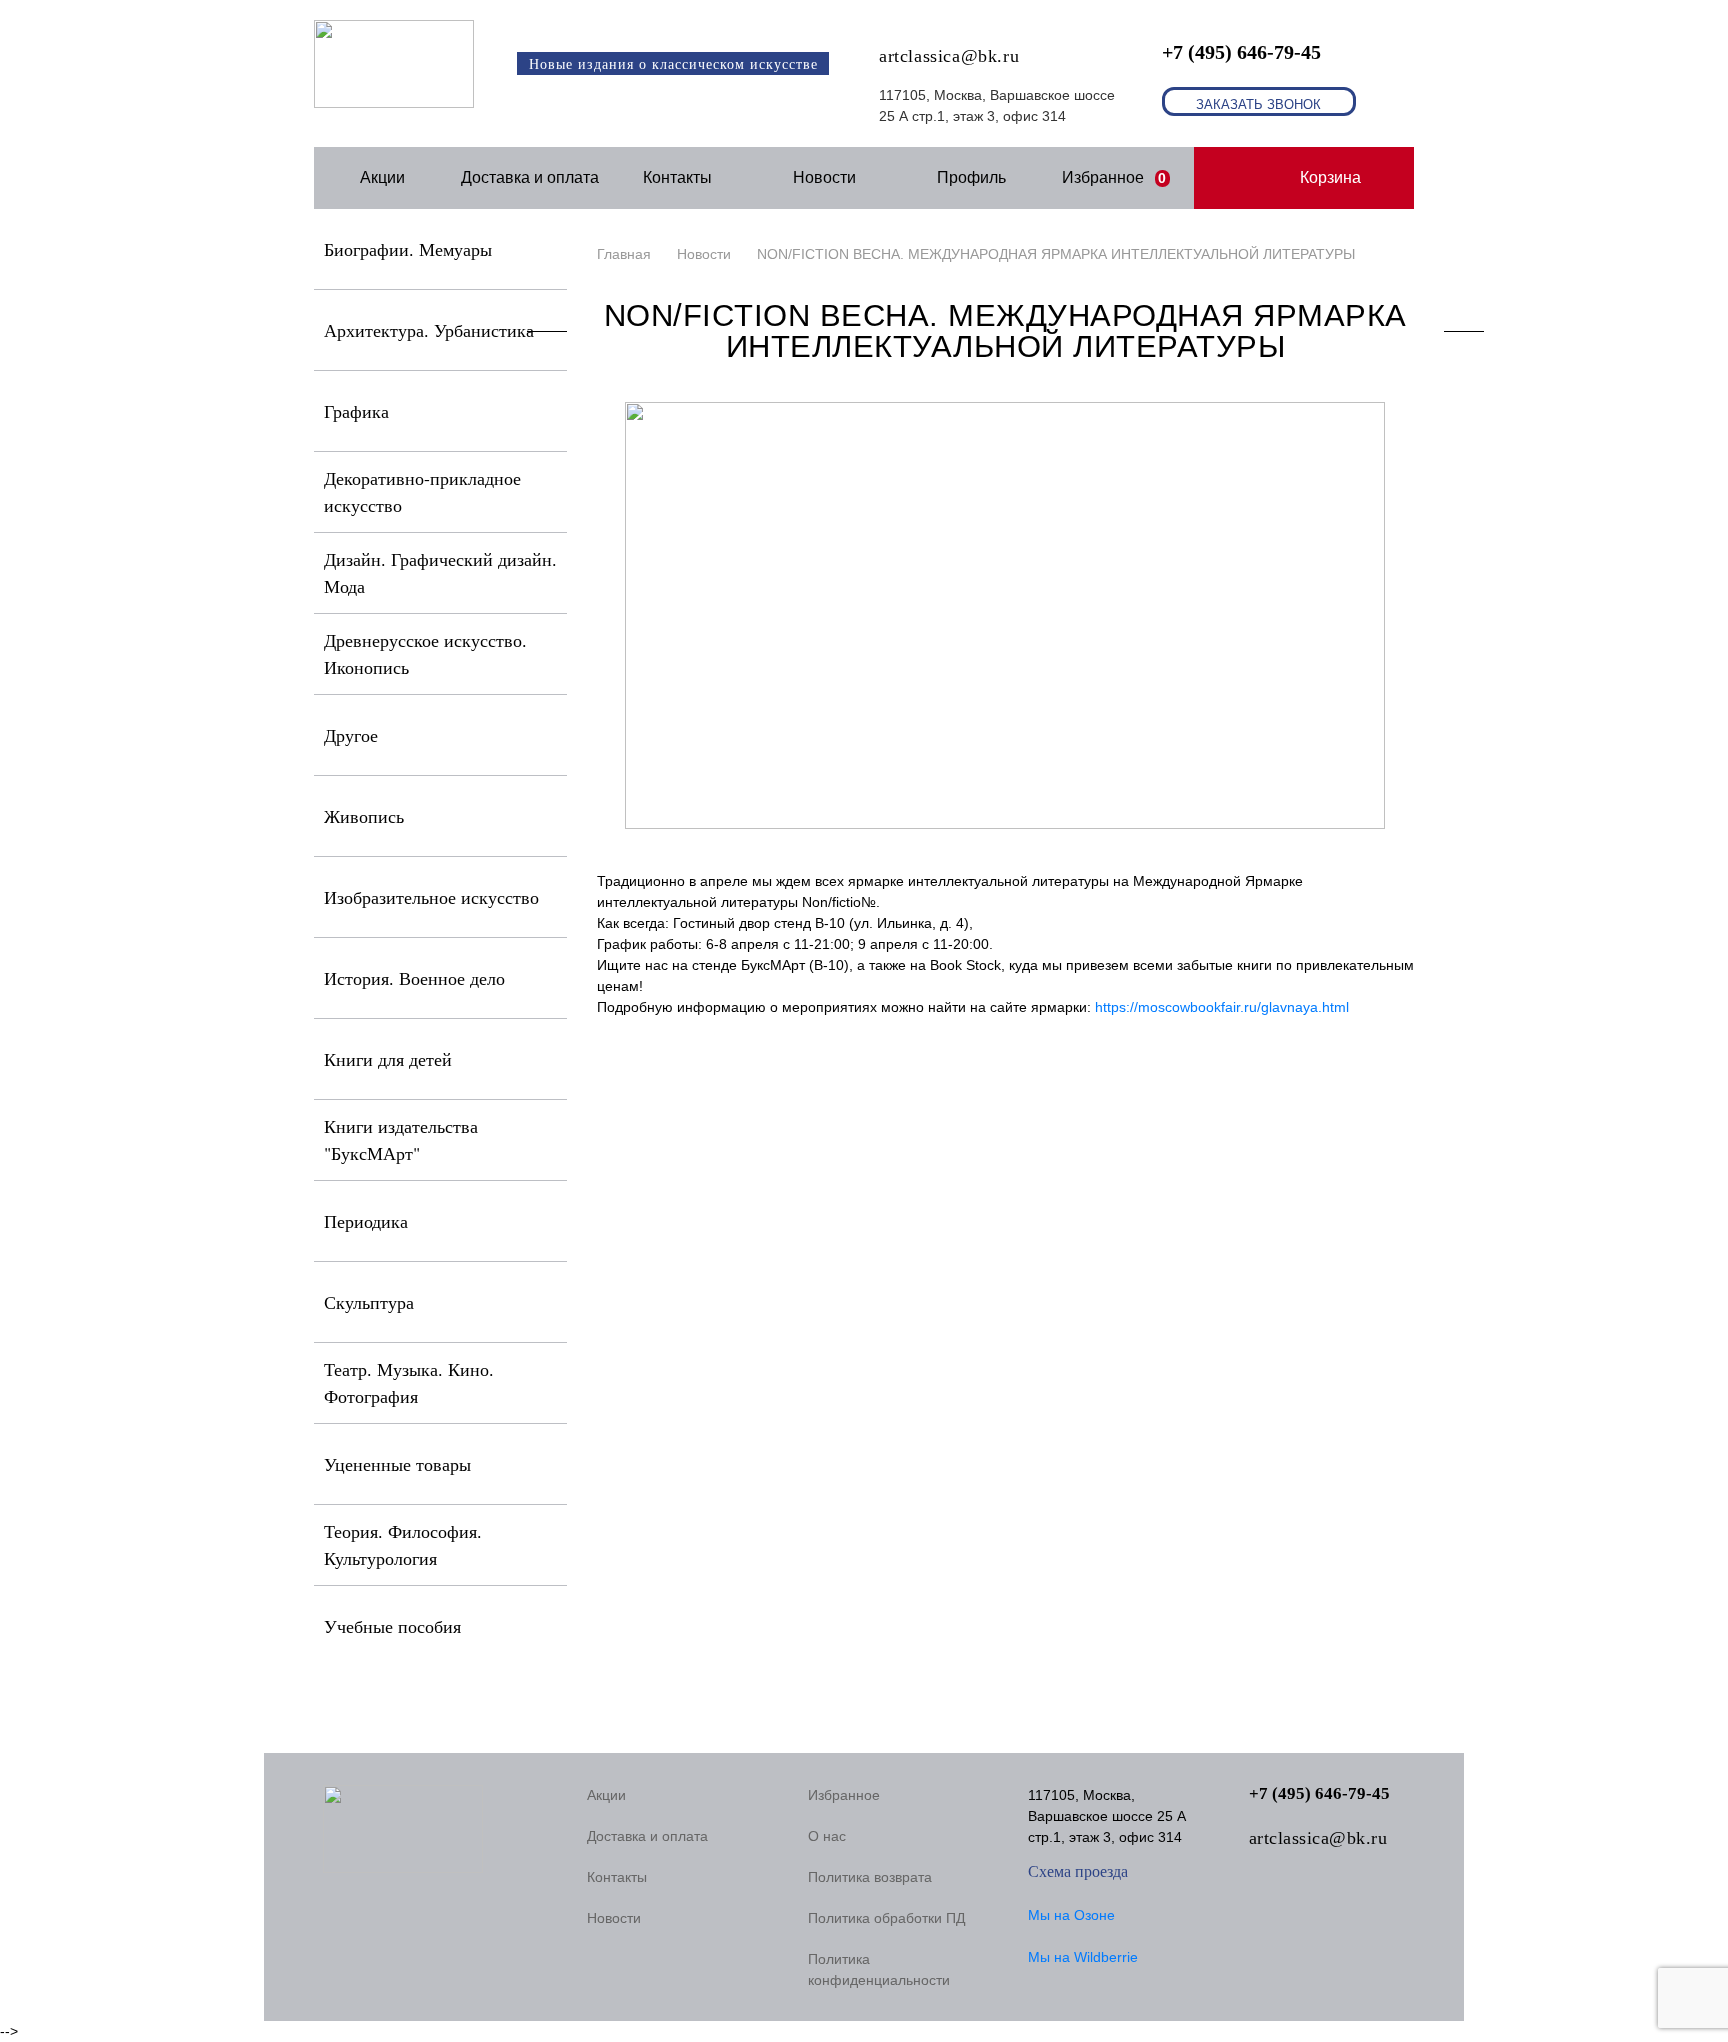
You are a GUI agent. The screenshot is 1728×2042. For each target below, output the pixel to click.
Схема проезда (1078, 1871)
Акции (382, 177)
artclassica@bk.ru (949, 56)
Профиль (971, 177)
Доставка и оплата (530, 177)
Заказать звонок (1258, 104)
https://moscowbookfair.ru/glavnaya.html (1222, 1007)
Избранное (1114, 177)
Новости (824, 177)
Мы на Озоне (1071, 1915)
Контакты (677, 177)
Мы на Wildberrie (1083, 1957)
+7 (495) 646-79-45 (1241, 52)
